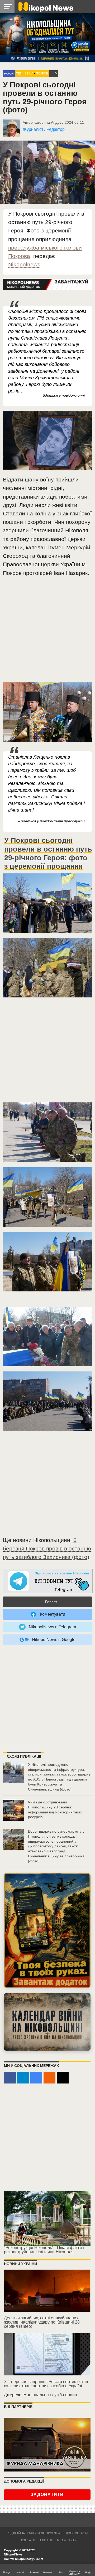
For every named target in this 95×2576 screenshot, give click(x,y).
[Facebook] (10, 2078)
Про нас (47, 2540)
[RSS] (49, 2078)
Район (9, 74)
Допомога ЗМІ (77, 2533)
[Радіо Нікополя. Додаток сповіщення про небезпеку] (47, 1930)
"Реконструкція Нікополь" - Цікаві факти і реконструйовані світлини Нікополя (44, 2250)
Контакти (29, 2540)
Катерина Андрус (48, 122)
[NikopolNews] (48, 1581)
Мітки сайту (67, 2540)
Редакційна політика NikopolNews (35, 2533)
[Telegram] (23, 2078)
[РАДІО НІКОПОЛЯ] (47, 2022)
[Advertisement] (47, 632)
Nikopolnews (24, 264)
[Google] (36, 2078)
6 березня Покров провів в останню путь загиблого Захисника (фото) (47, 1548)
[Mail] (63, 2078)
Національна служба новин (50, 2395)
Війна (29, 73)
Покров (42, 73)
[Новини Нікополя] (45, 6)
